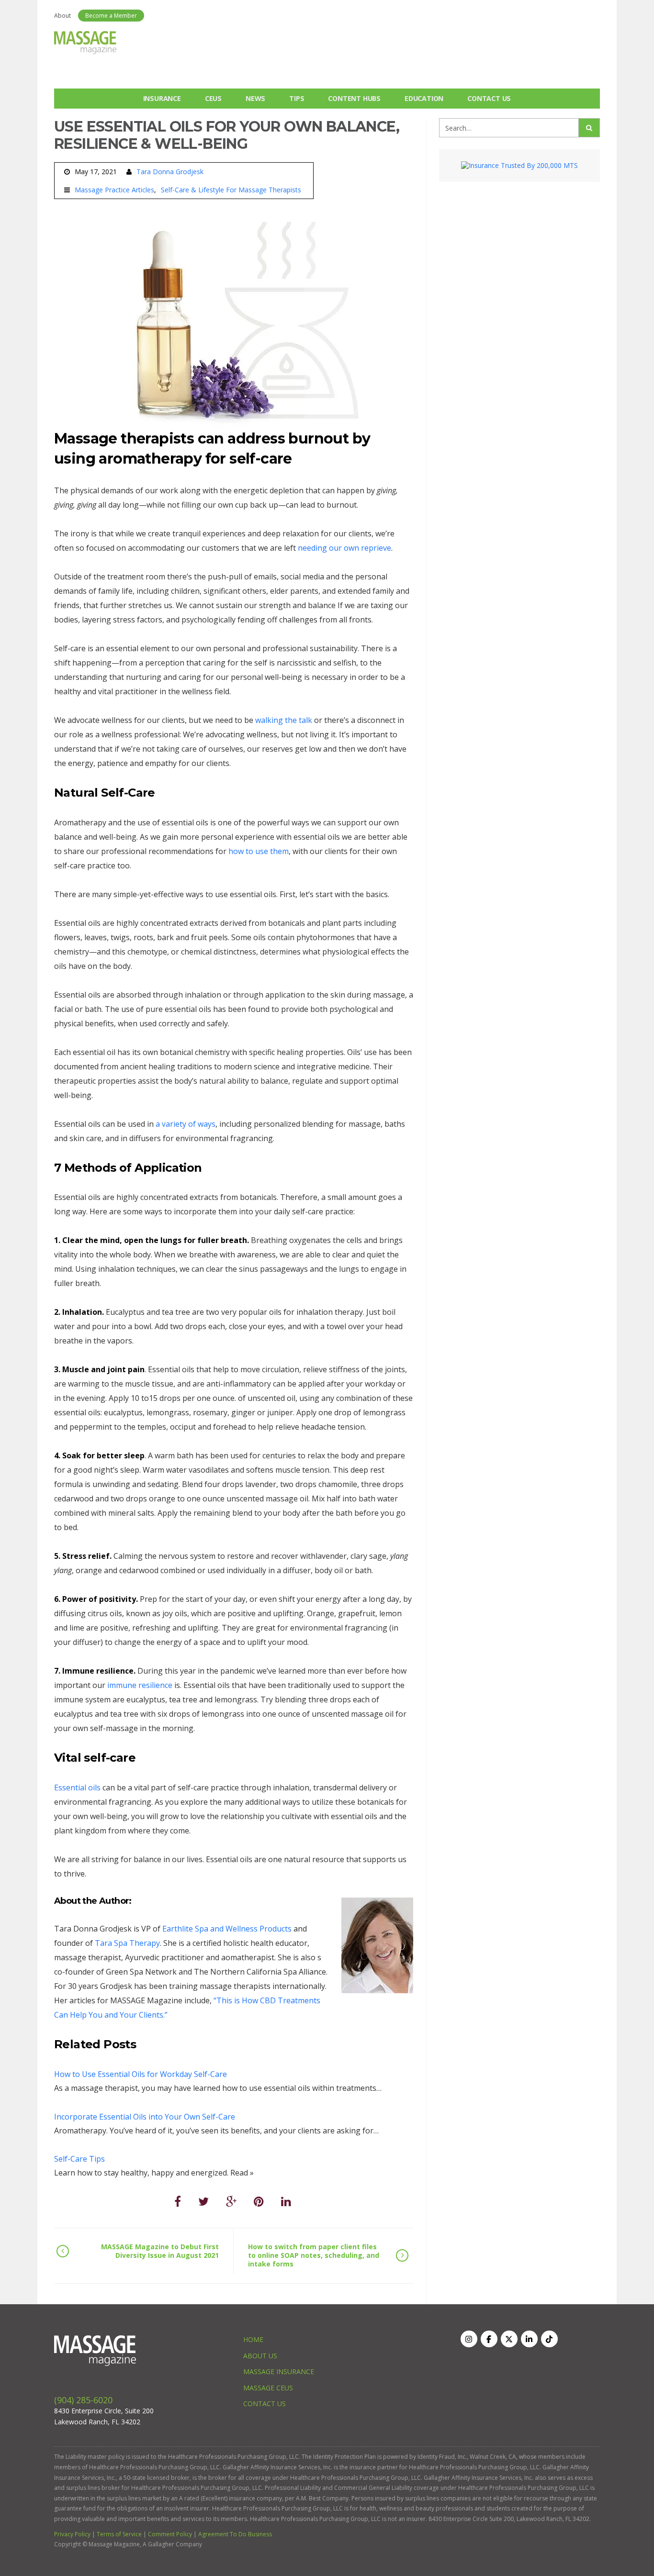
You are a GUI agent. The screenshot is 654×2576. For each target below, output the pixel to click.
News (255, 98)
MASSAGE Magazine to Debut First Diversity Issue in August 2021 (160, 2251)
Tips (297, 98)
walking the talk (284, 720)
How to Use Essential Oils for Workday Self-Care (141, 2074)
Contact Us (489, 98)
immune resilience (140, 1685)
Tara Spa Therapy (127, 1943)
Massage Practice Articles (114, 190)
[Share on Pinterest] (259, 2201)
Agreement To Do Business (235, 2534)
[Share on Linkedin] (286, 2201)
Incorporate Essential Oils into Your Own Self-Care (145, 2117)
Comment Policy (170, 2534)
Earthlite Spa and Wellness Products (227, 1929)
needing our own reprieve (344, 548)
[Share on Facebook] (178, 2201)
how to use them (259, 851)
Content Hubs (354, 98)
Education (424, 98)
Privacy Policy (72, 2534)
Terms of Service (119, 2534)
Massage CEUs (268, 2388)
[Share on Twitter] (203, 2201)
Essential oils (77, 1788)
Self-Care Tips (79, 2159)
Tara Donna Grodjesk (170, 172)
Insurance (162, 98)
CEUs (213, 98)
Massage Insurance (279, 2371)
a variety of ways (186, 1124)
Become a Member (111, 16)
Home (253, 2339)
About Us (260, 2356)
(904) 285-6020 (83, 2400)
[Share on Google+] (231, 2201)
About (62, 16)
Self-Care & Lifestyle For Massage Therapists (231, 190)
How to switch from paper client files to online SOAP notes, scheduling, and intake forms (314, 2255)
